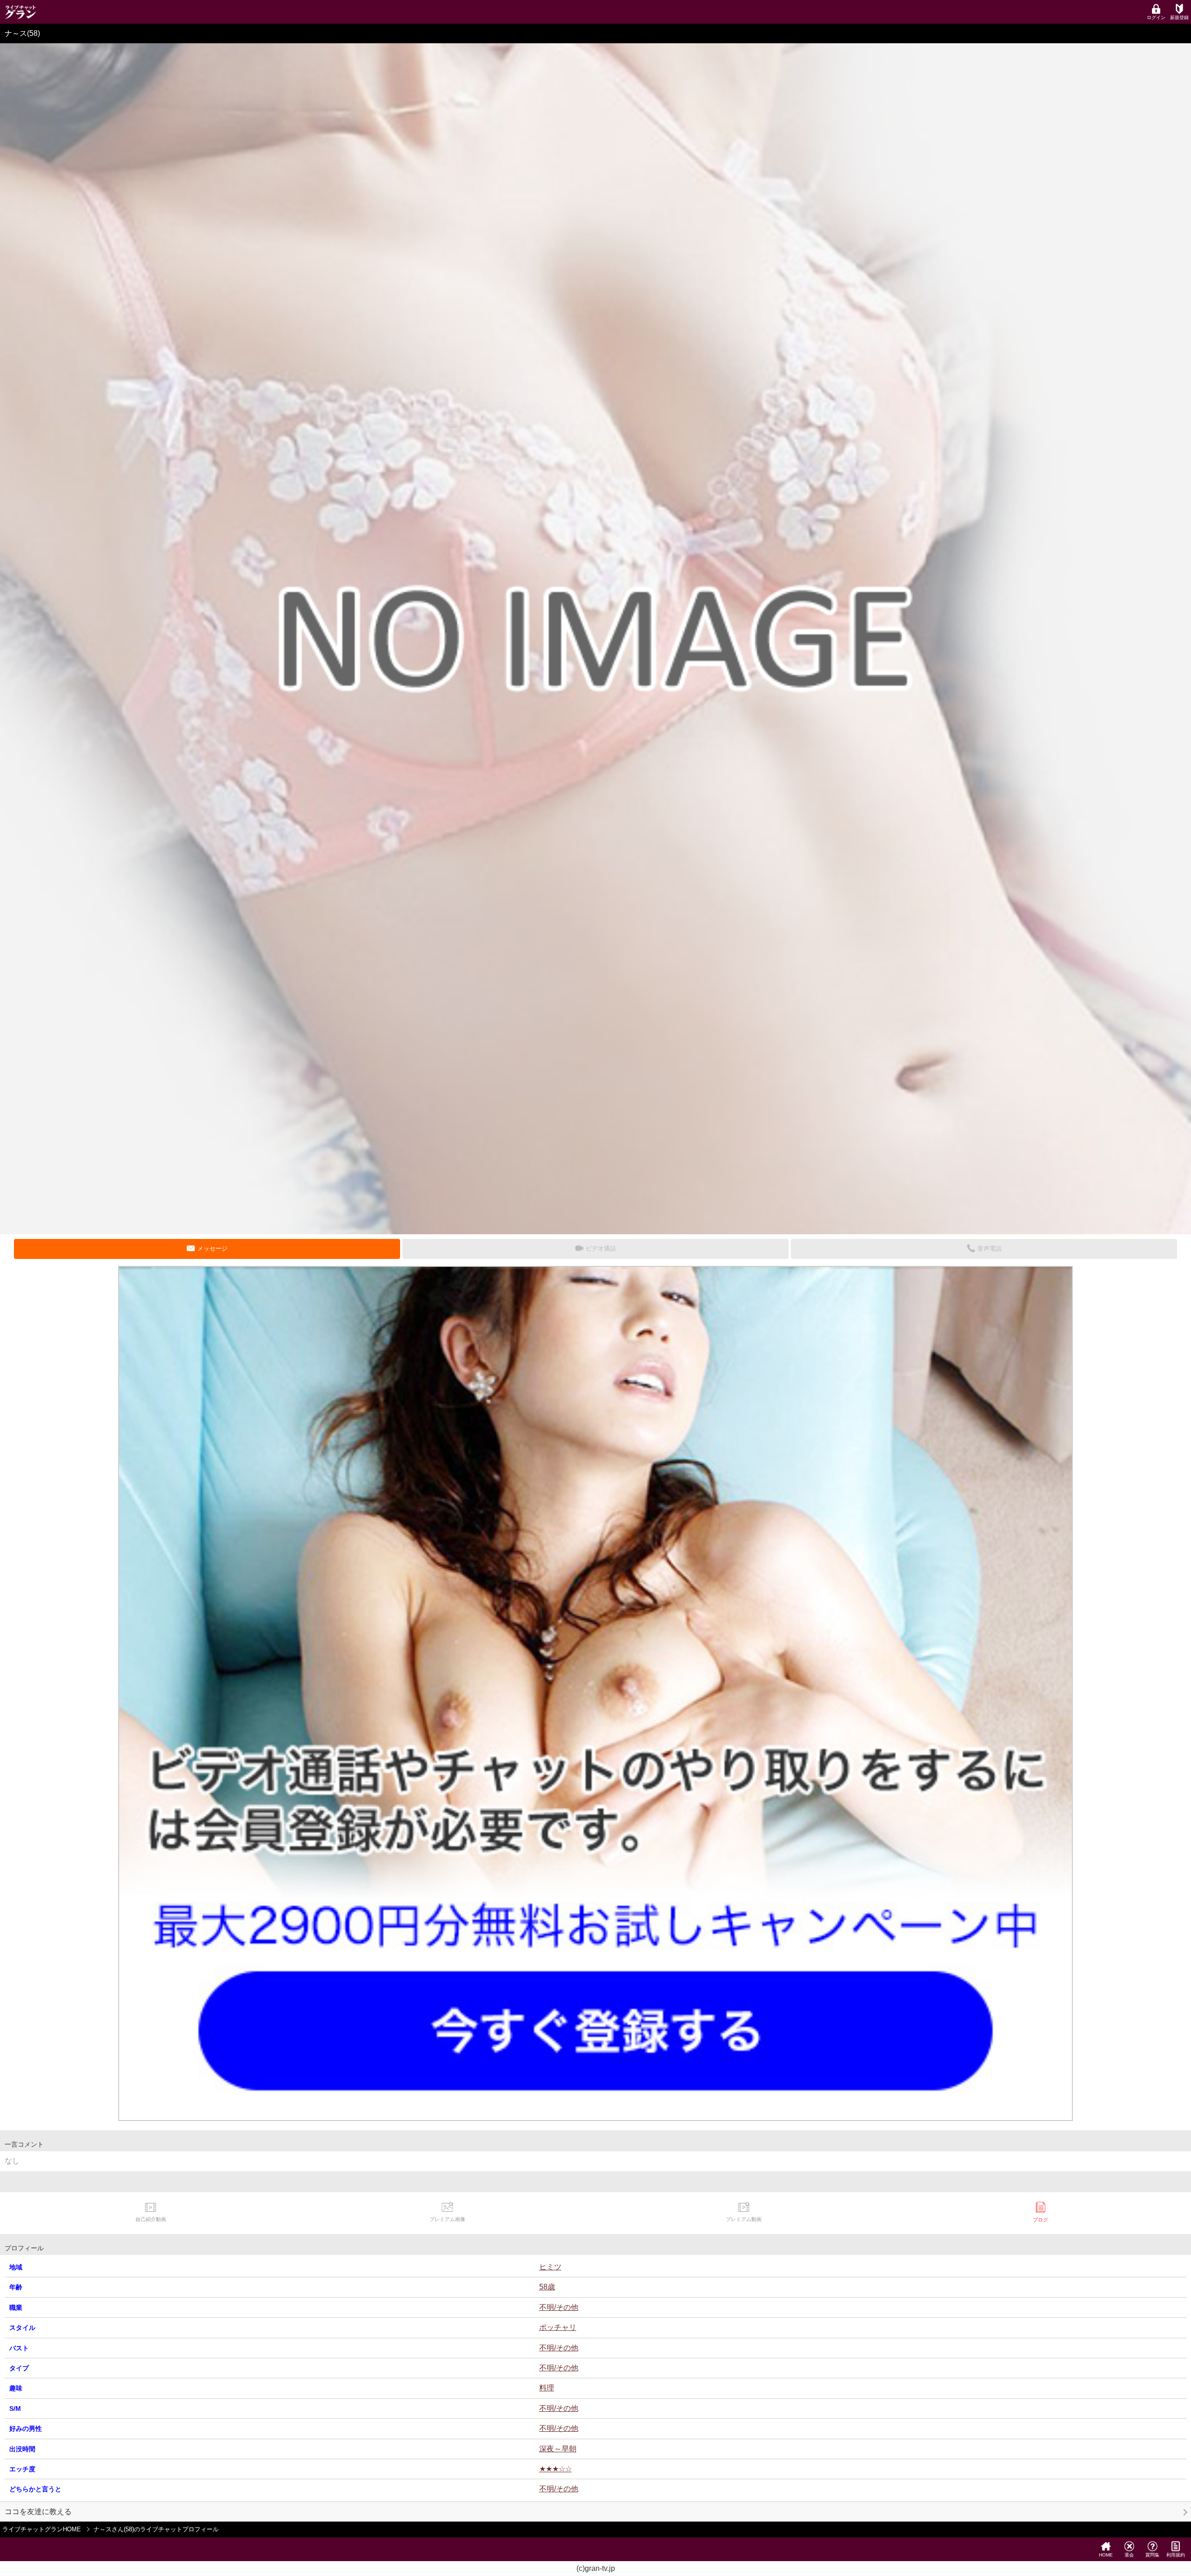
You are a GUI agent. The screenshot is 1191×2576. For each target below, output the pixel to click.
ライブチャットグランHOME (42, 2529)
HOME (1106, 2555)
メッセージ (212, 1248)
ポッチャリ (558, 2327)
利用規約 (1176, 2555)
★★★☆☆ (555, 2469)
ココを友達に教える (38, 2512)
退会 (1129, 2555)
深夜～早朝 (558, 2449)
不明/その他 (559, 2307)
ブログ (1040, 2220)
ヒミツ (550, 2267)
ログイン (1156, 17)
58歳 (547, 2287)
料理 (547, 2388)
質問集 (1152, 2555)
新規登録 (1179, 17)
